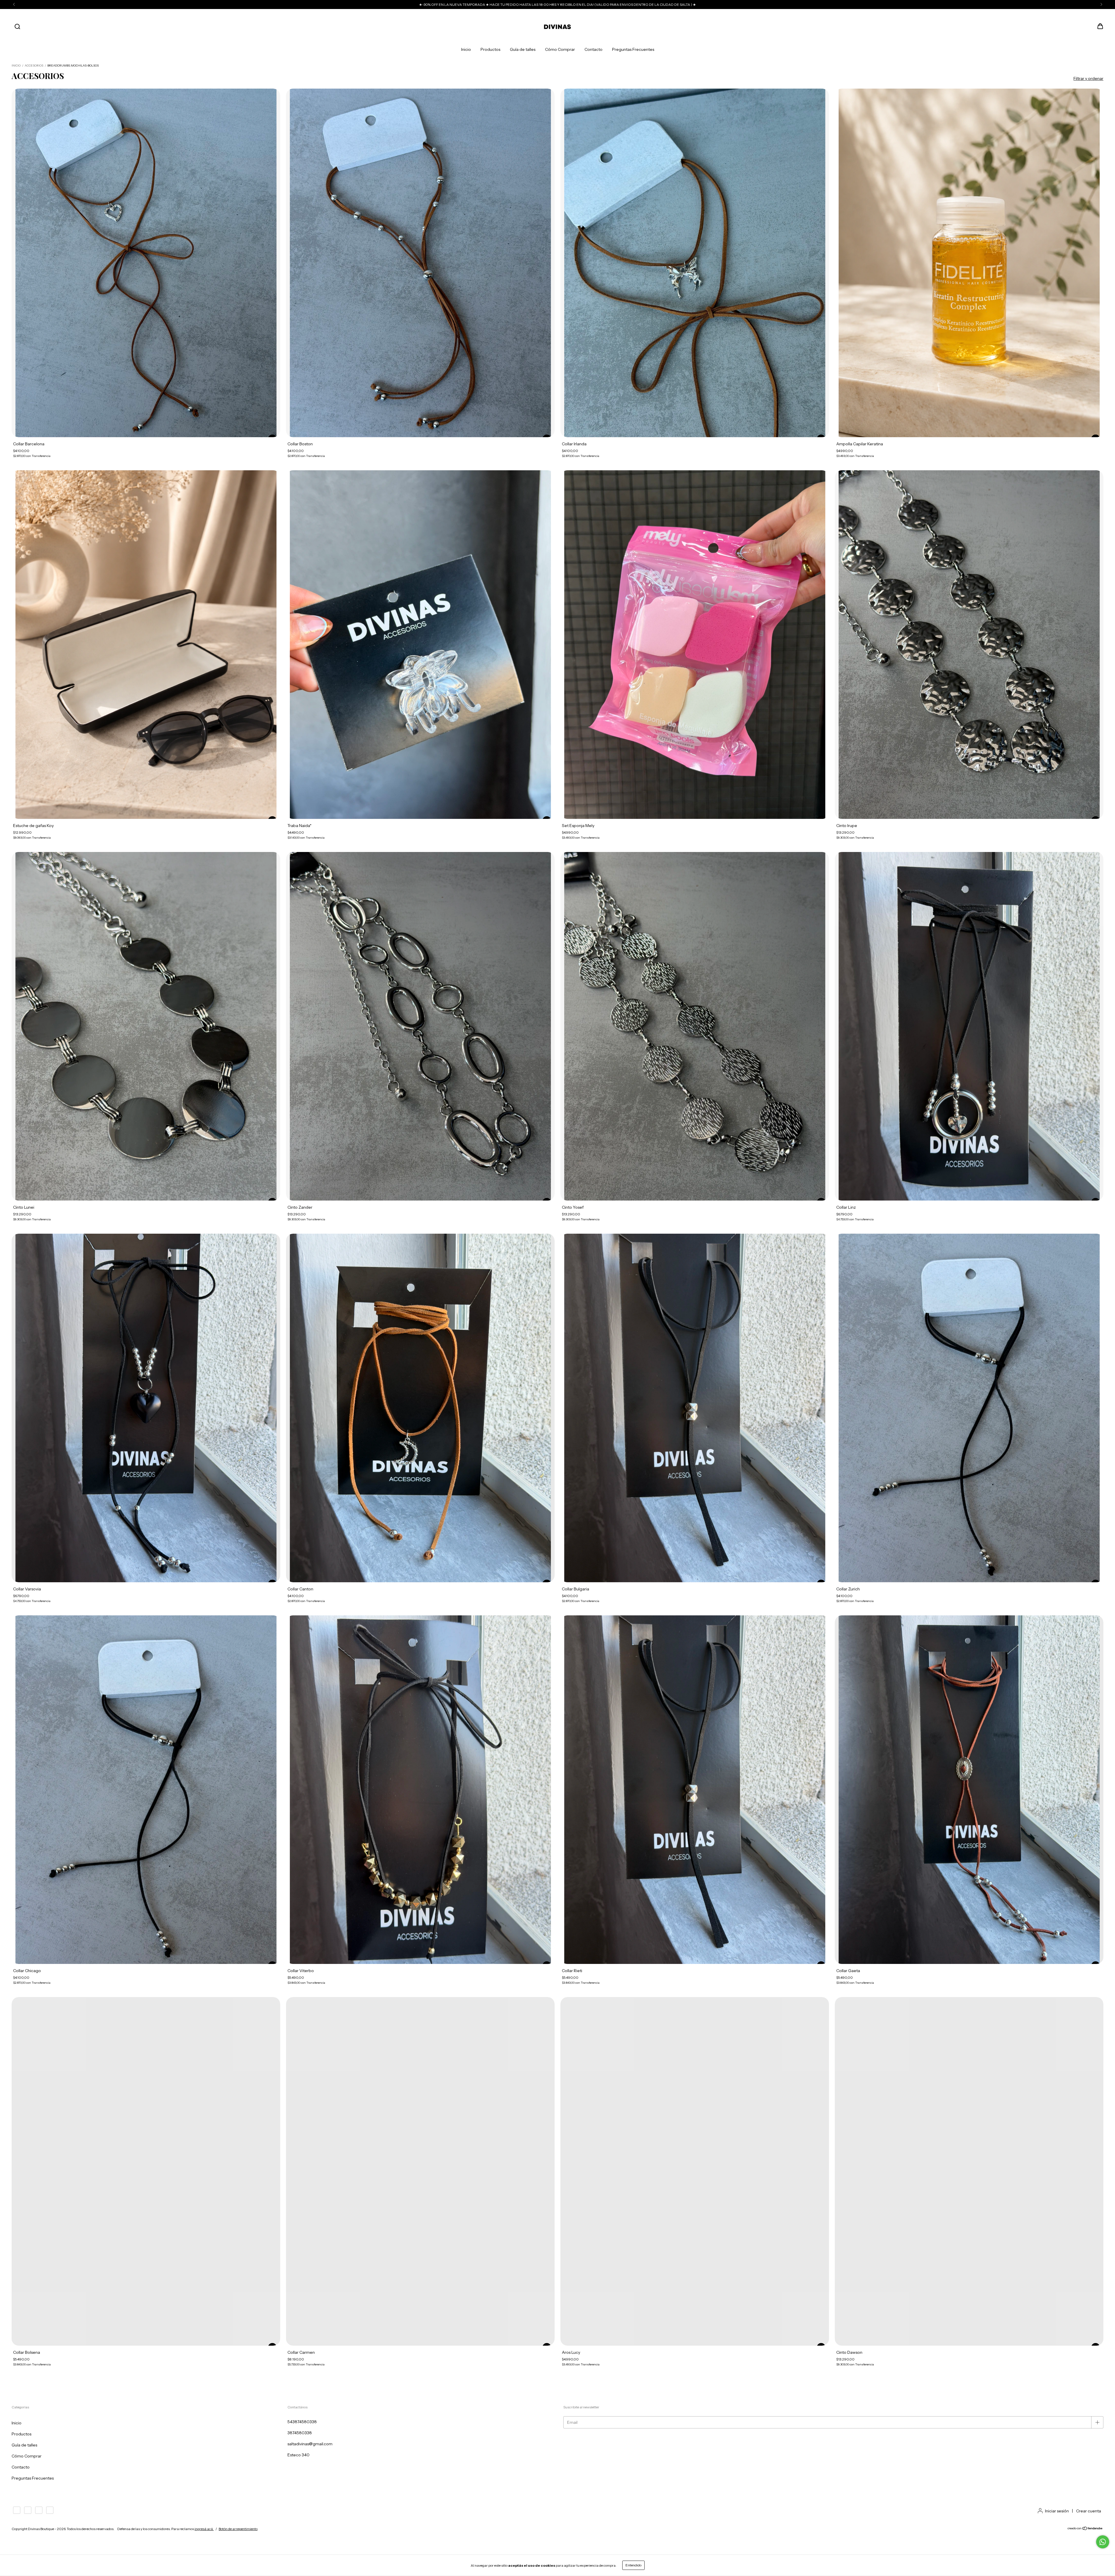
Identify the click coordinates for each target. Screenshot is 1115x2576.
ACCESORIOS (34, 66)
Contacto (594, 49)
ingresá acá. (204, 2529)
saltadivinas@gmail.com (310, 2444)
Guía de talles (523, 49)
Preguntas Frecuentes (633, 49)
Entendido (633, 2565)
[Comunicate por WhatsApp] (1103, 2542)
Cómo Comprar (560, 49)
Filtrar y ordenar (1088, 78)
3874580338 (300, 2433)
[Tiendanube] (1085, 2529)
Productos (490, 49)
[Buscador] (17, 27)
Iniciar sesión (1057, 2511)
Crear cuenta (1089, 2511)
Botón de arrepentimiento (238, 2529)
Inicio (466, 49)
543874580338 (302, 2422)
